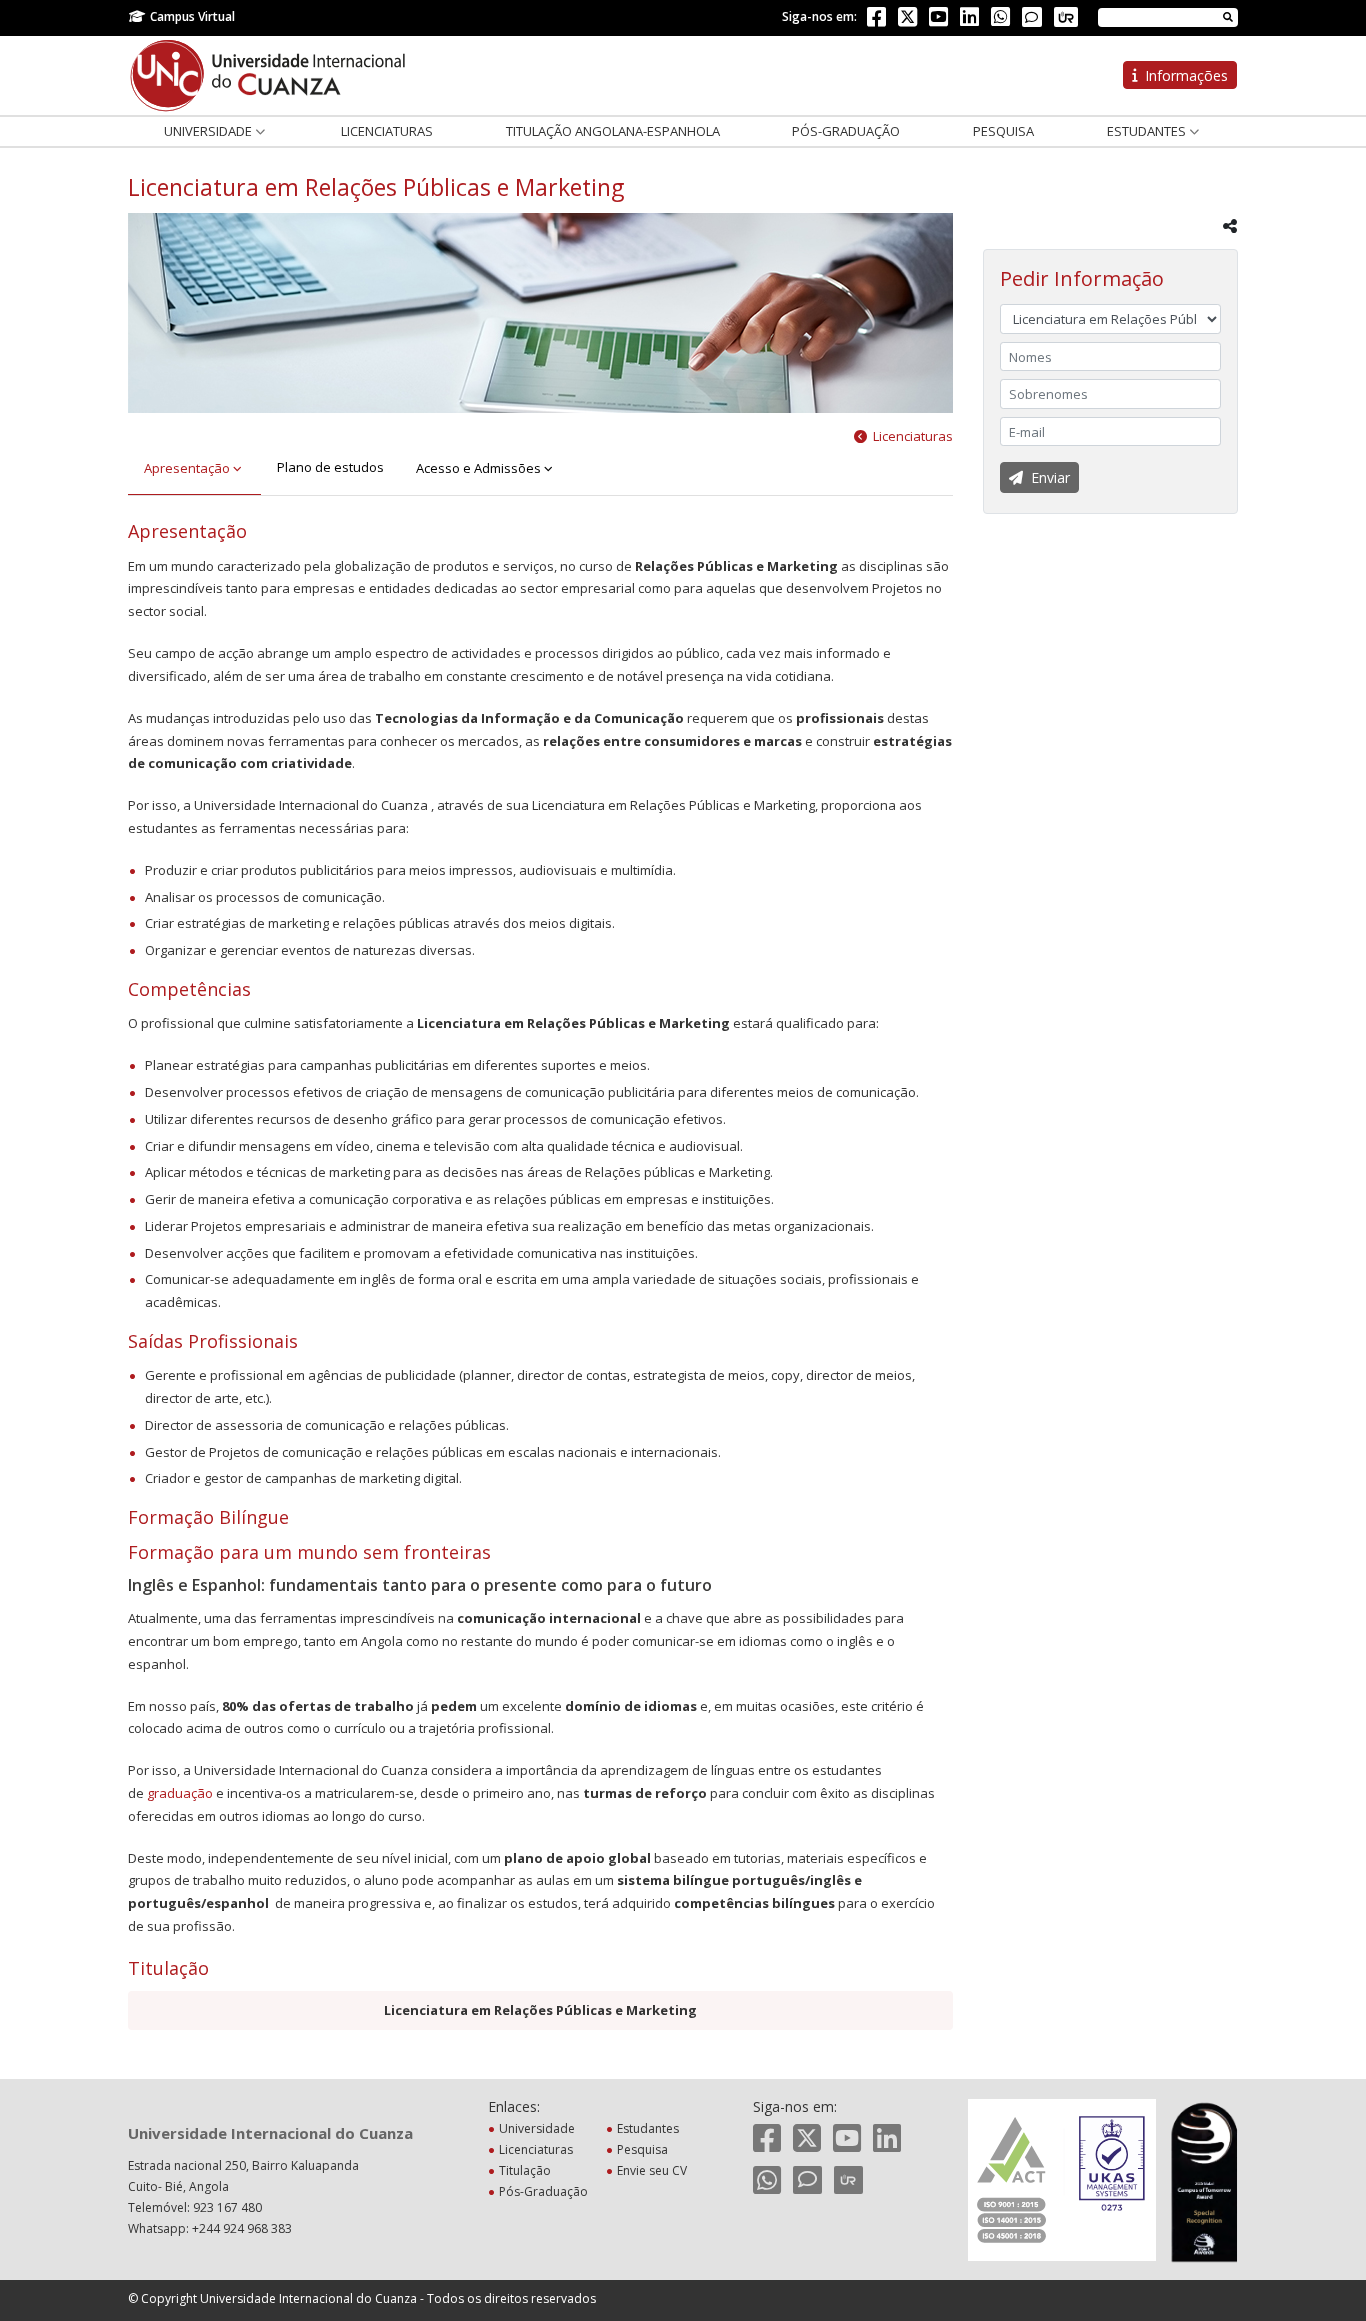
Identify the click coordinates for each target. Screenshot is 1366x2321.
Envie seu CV (652, 2170)
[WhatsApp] (1000, 20)
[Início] (268, 74)
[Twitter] (907, 20)
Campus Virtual (192, 16)
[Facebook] (876, 20)
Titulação (525, 2170)
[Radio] (1066, 17)
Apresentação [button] (188, 468)
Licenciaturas (387, 131)
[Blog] (1032, 17)
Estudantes (1148, 131)
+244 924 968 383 (242, 2228)
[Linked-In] (969, 20)
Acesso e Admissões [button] (480, 468)
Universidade (209, 131)
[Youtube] (938, 20)
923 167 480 (227, 2207)
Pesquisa (1003, 131)
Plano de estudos (330, 467)
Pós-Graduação (846, 131)
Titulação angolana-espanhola (613, 131)
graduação (180, 1793)
